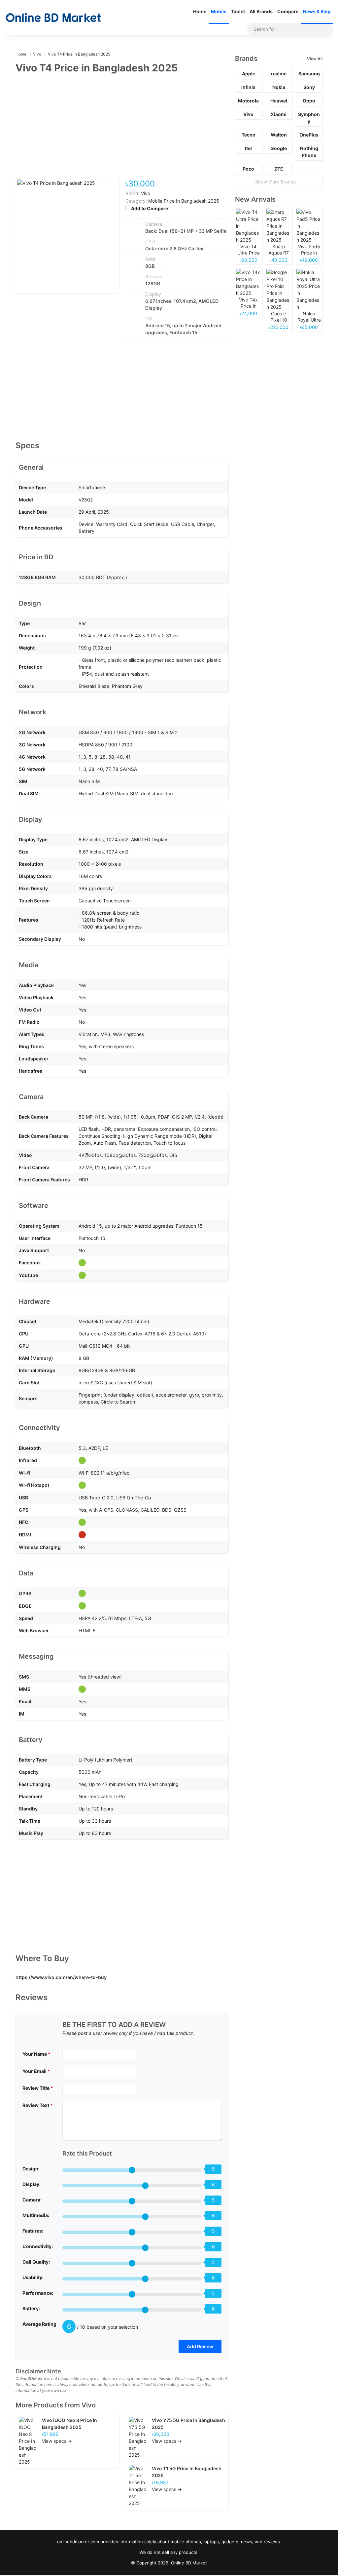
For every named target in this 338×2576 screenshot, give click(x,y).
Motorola (248, 101)
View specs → (57, 2441)
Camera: (32, 2200)
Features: (33, 2231)
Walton (279, 135)
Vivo (89, 2405)
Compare (288, 11)
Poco (248, 169)
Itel (248, 148)
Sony (309, 87)
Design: (31, 2169)
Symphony (309, 118)
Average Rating (39, 2324)
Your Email (36, 2071)
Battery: (31, 2308)
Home (200, 11)
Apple (249, 74)
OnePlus (309, 135)
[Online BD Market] (53, 18)
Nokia (279, 87)
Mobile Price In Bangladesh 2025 (184, 201)
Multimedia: (36, 2215)
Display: (32, 2184)
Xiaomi (279, 114)
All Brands (261, 11)
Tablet (238, 11)
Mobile (219, 11)
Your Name (36, 2054)
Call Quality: (36, 2262)
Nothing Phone (309, 152)
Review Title (38, 2088)
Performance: (38, 2293)
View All (315, 59)
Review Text (38, 2105)
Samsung (309, 74)
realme (279, 74)
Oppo (309, 101)
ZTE (279, 169)
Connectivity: (38, 2246)
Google (279, 148)
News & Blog (317, 11)
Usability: (33, 2277)
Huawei (279, 101)
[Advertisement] (122, 130)
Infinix (248, 87)
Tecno (249, 135)
